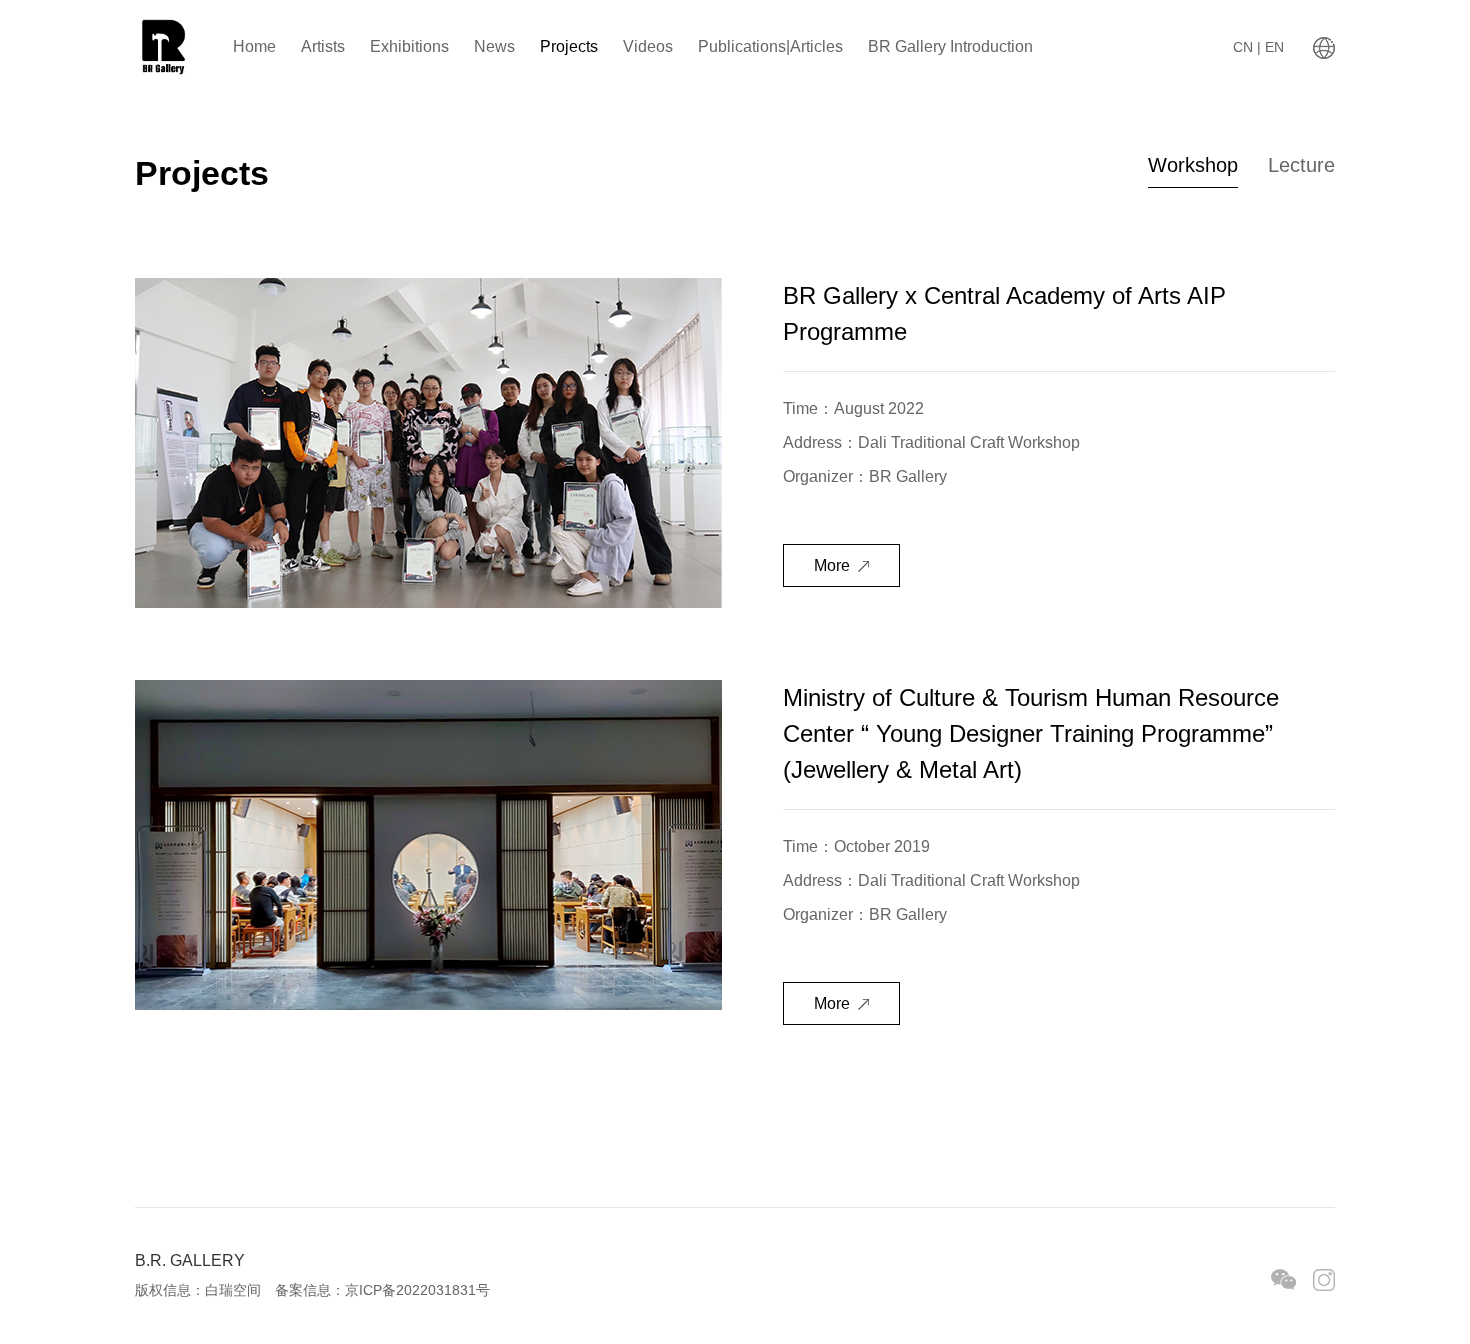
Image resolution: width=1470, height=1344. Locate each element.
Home (254, 46)
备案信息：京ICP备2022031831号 (382, 1290)
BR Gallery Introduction (950, 46)
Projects (569, 46)
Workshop (1193, 165)
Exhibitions (409, 46)
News (494, 46)
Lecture (1301, 165)
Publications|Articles (770, 46)
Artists (323, 46)
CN (1245, 47)
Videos (648, 46)
